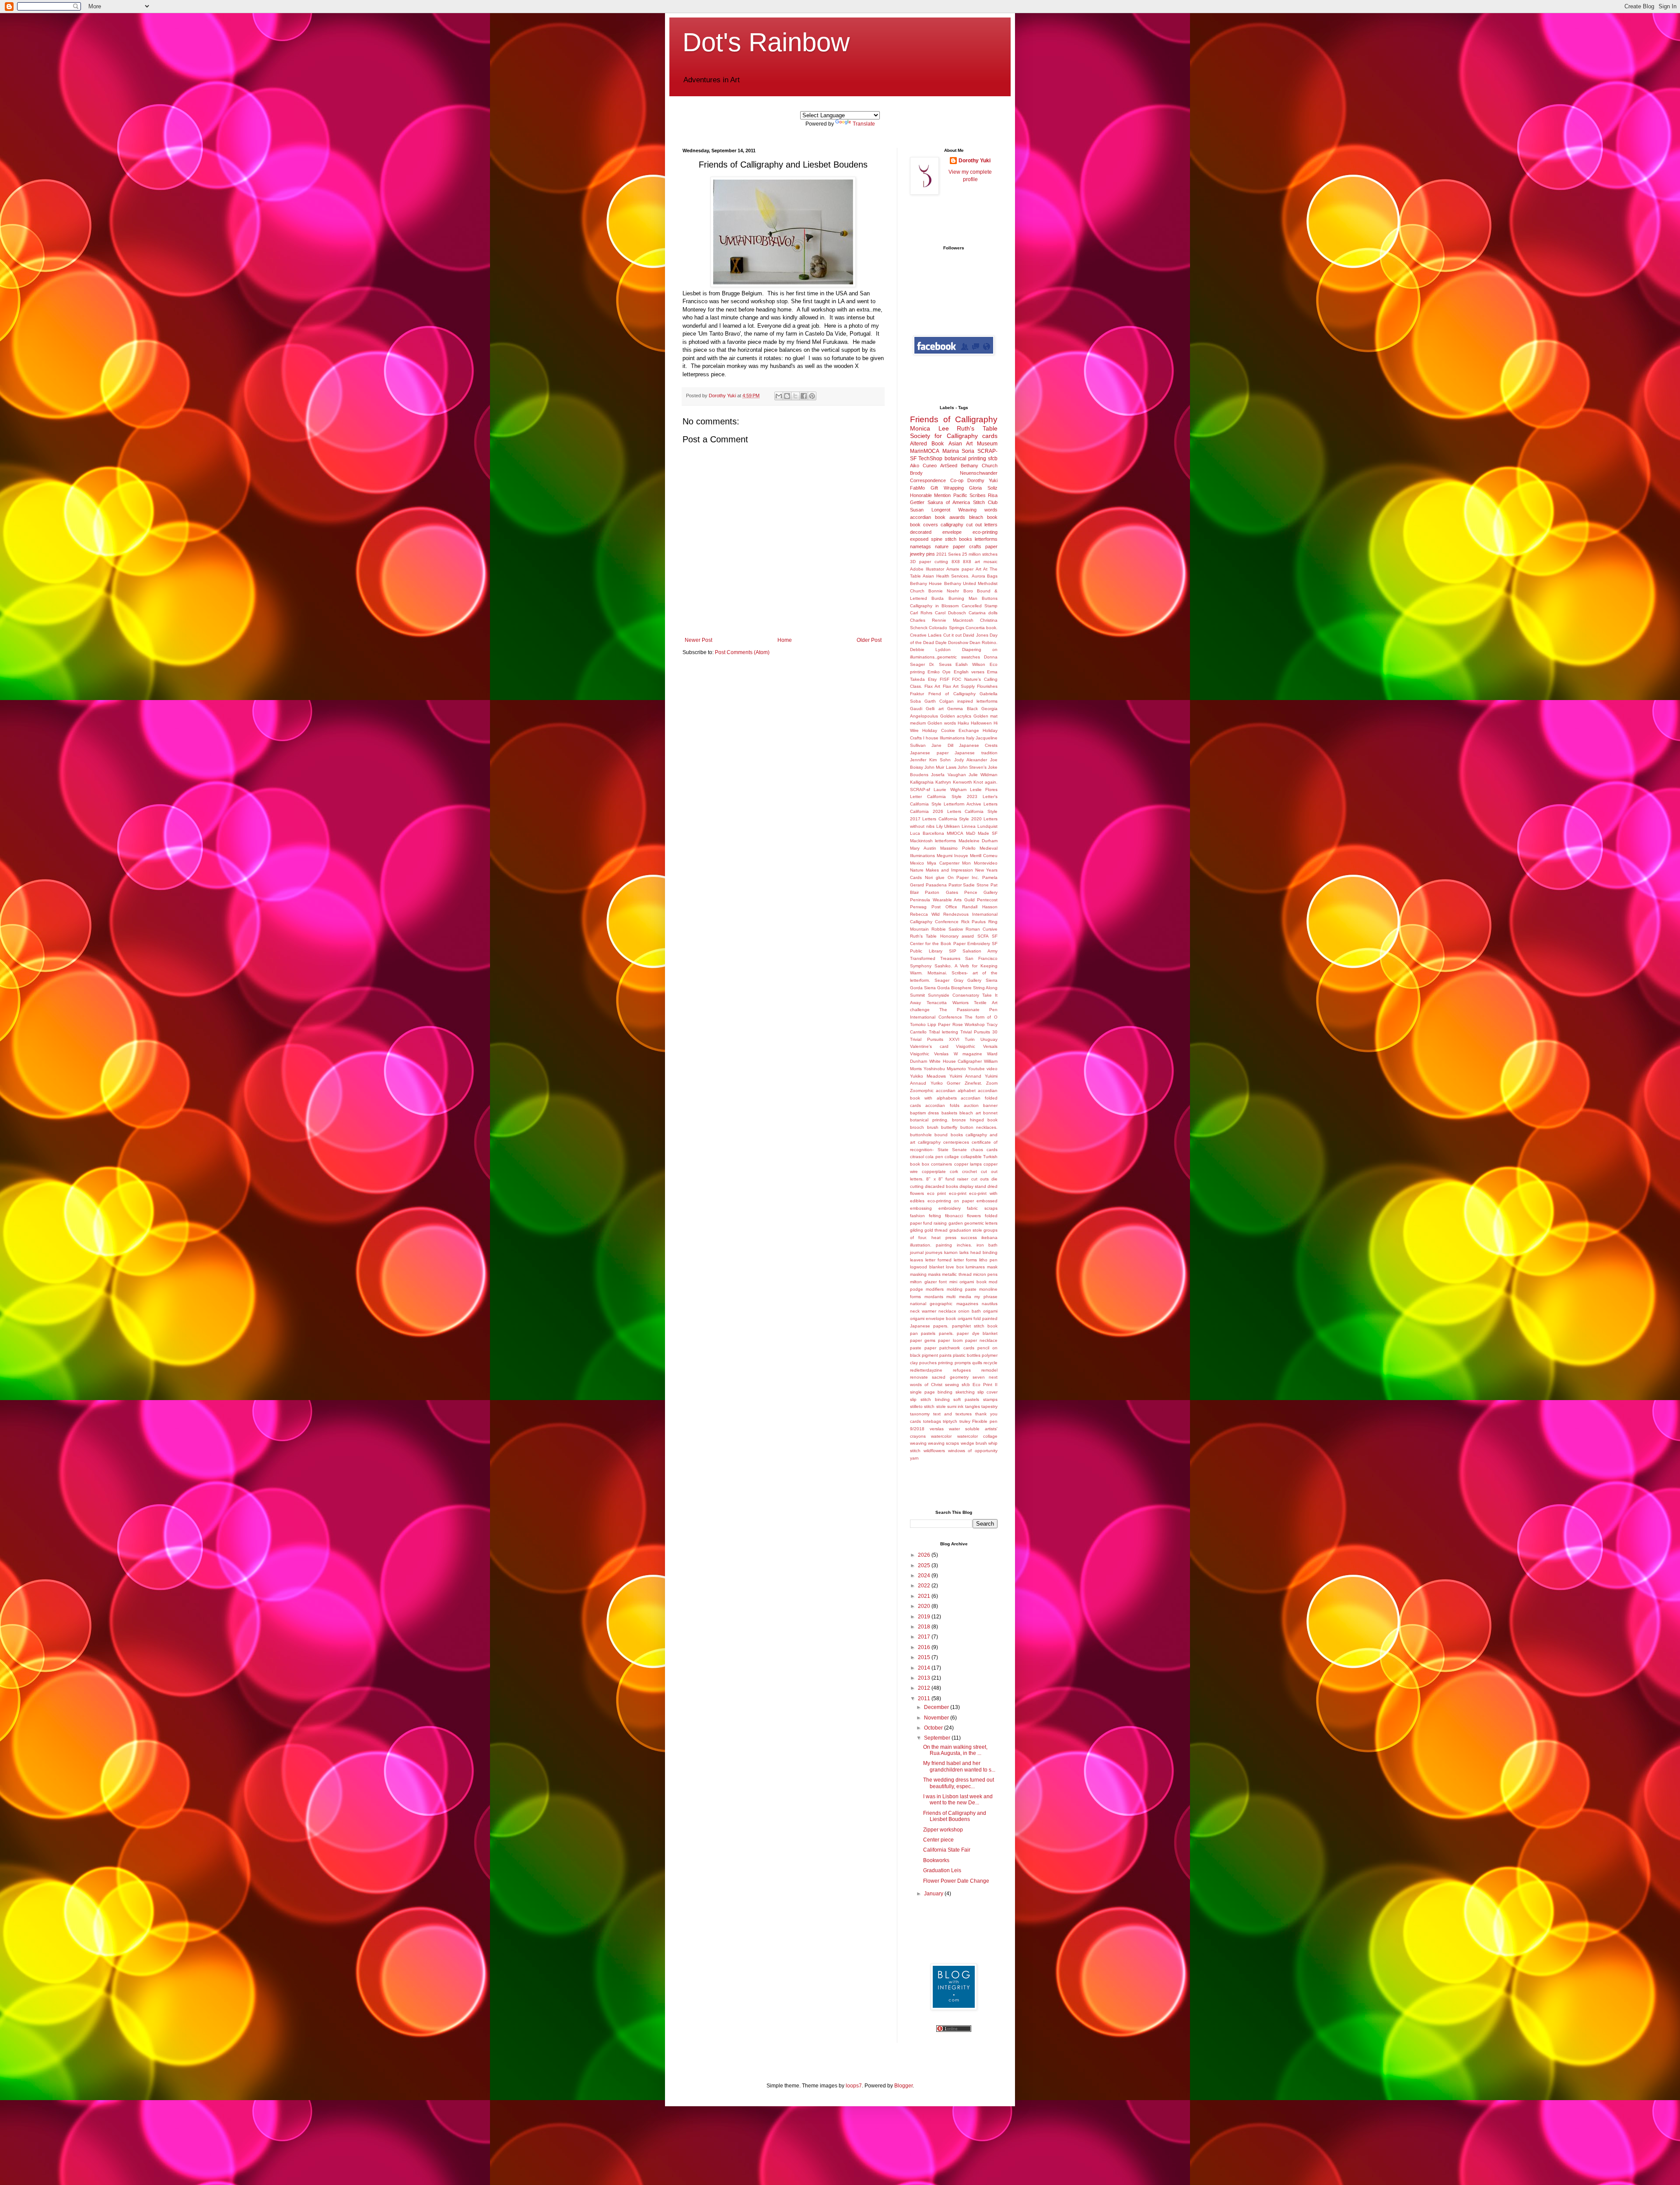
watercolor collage (977, 1436)
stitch (929, 1406)
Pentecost (987, 900)
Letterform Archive (962, 804)
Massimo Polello (958, 848)
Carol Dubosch (950, 613)
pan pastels (923, 1333)
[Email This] (779, 396)
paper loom (950, 1340)
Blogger (903, 2086)
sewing (952, 1385)
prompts (963, 1363)
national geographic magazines (944, 1304)
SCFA (983, 936)
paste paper (923, 1348)
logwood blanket (927, 1267)
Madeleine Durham (978, 841)
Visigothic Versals (977, 1046)
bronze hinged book (975, 1120)
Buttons (990, 598)
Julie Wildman (983, 775)
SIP (953, 951)
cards (990, 436)
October (934, 1728)
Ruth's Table (977, 428)
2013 (925, 1678)
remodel (989, 1370)
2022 (925, 1586)
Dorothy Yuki (975, 161)
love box (955, 1267)
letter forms (965, 1260)
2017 (925, 1637)
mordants (934, 1297)
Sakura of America (949, 502)
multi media (959, 1297)
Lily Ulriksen (948, 826)
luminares (975, 1267)
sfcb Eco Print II (980, 1385)
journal (917, 1252)
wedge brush (974, 1443)
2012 (925, 1688)
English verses (969, 672)
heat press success (954, 1238)
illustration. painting (931, 1245)
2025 (925, 1565)
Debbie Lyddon (930, 650)
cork (954, 1171)
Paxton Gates (941, 892)
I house (931, 738)
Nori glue (935, 877)
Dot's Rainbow (766, 42)
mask (992, 1267)
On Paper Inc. (964, 877)
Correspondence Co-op (937, 480)
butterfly (949, 1127)
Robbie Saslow (947, 929)
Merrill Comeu (984, 856)
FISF (945, 679)
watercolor (941, 1436)
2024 (925, 1576)
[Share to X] (795, 396)
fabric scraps (982, 1208)
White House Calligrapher (956, 1061)
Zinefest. (973, 1083)
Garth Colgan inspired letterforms (961, 701)
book (992, 517)
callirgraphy (929, 1142)
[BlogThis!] (787, 396)
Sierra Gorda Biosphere (948, 988)
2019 (925, 1617)
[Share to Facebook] (804, 396)
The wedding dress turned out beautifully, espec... (959, 1783)
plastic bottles (967, 1355)
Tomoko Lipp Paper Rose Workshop (947, 1024)
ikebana (989, 1238)
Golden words (942, 723)
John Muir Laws (940, 767)
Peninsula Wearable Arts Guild (942, 900)
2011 (925, 1698)
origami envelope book (933, 1318)
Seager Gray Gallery (958, 980)
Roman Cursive (982, 929)
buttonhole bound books (936, 1135)
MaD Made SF (982, 833)
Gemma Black (962, 709)
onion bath (969, 1311)
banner (990, 1105)
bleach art (970, 1113)
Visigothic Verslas (929, 1054)
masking (918, 1274)
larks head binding (978, 1252)
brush (933, 1127)
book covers (924, 525)
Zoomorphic (922, 1091)
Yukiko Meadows (928, 1076)
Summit (917, 995)
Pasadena (936, 885)
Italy (970, 738)
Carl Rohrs (921, 613)
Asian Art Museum (973, 444)
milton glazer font (928, 1282)
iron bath (987, 1245)
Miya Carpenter (943, 863)
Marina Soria (959, 451)
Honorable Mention (930, 495)
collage (952, 1157)
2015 (925, 1657)
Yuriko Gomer (946, 1083)
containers (941, 1164)
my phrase (986, 1297)
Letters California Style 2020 (952, 819)
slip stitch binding (930, 1399)
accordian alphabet (956, 1091)
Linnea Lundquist (980, 826)
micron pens (985, 1274)
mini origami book (968, 1282)
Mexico (917, 863)
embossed (987, 1201)
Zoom (992, 1083)
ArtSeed (949, 466)
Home (785, 640)
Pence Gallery (981, 892)
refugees (962, 1370)
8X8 (956, 562)
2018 (925, 1627)
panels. (946, 1333)
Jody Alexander (971, 760)
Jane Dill (942, 745)
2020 (925, 1606)
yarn (914, 1458)
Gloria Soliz (983, 488)
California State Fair (947, 1850)
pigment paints (937, 1355)
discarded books (941, 1186)
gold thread (936, 1230)
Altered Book (927, 444)
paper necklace (981, 1340)
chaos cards (984, 1150)
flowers (974, 1216)
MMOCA (955, 833)
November (937, 1718)
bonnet (990, 1113)
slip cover (987, 1392)
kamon (951, 1252)
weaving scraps (943, 1443)
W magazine (968, 1054)
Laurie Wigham (950, 790)
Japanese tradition (976, 753)
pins (931, 554)
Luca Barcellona (927, 833)
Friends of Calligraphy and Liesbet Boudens (955, 1816)
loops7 (854, 2086)
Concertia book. (982, 628)
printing (945, 1363)
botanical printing (965, 459)
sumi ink (955, 1406)
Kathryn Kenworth (954, 782)
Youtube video (983, 1069)
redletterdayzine (926, 1370)
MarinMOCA (925, 451)
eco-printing (985, 532)
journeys (934, 1252)
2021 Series (948, 554)
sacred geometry (950, 1377)
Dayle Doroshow (952, 643)
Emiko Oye (939, 672)
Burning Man (963, 598)
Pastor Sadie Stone (969, 885)
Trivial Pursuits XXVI (935, 1039)
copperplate (934, 1171)
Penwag (918, 907)
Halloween (981, 723)
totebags (932, 1421)
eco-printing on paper (951, 1201)
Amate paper (960, 569)
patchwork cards (957, 1348)
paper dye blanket (977, 1333)
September (938, 1738)
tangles (973, 1406)
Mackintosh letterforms (933, 841)
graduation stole (966, 1230)
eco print (937, 1193)
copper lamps (968, 1164)
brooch (917, 1127)
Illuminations (952, 738)
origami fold (969, 1318)
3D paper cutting (929, 562)
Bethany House (926, 583)
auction (971, 1105)
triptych (950, 1421)
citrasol (917, 1157)
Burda (938, 598)
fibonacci (954, 1216)
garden (956, 1223)
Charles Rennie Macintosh (942, 620)
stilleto (916, 1406)
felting (935, 1216)
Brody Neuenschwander (954, 473)
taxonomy (920, 1414)
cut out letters (982, 525)
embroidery (950, 1208)
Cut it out (953, 635)
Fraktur (917, 694)
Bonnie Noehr (944, 591)
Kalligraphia (922, 782)
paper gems (923, 1340)
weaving (918, 1443)
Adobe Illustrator (927, 569)
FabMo (917, 488)
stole (941, 1406)
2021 (925, 1596)
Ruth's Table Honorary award (942, 936)
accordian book (928, 517)
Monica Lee (929, 428)
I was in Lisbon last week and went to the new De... (958, 1800)
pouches (928, 1363)
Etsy (932, 679)
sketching (965, 1392)
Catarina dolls (983, 613)
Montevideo (986, 863)
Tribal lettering (943, 1032)
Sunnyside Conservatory (954, 995)
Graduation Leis (942, 1870)
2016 (925, 1647)
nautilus (990, 1304)
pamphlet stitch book (975, 1326)
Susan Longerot (930, 510)
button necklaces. (979, 1127)
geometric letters (981, 1223)
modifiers (935, 1289)
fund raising (935, 1223)
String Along (985, 988)
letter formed (938, 1260)
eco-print (958, 1193)
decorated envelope (936, 532)
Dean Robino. (983, 643)
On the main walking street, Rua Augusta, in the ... (955, 1750)
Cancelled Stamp (980, 606)
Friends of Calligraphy (954, 419)
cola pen (934, 1157)
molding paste (962, 1289)
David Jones (975, 635)
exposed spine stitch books (941, 539)
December (937, 1707)
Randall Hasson (980, 907)
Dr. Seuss (940, 664)
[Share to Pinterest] (812, 396)
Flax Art (932, 686)
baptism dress (924, 1113)
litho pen (988, 1260)
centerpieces (956, 1142)
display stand (973, 1186)
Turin (970, 1039)
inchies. (964, 1245)
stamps (990, 1399)
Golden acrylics (956, 716)
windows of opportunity (973, 1451)
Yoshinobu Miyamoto (945, 1069)
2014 (925, 1668)
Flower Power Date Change (956, 1881)
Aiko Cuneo (923, 466)
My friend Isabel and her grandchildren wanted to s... (959, 1766)
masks (934, 1274)
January (934, 1894)
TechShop (930, 459)
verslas (937, 1429)
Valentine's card (929, 1046)
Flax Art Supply (959, 686)
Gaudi (916, 709)
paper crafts (967, 546)
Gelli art (934, 709)
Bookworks (936, 1860)
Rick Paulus (974, 922)
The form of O (981, 1017)
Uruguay (989, 1039)
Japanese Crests (978, 745)
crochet (969, 1171)
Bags (992, 576)
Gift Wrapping (947, 488)
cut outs (980, 1179)
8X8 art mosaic (980, 562)
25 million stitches (980, 554)
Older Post (869, 640)
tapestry (989, 1406)
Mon (966, 863)
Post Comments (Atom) (742, 652)
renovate (919, 1377)
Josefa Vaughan (948, 775)
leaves (917, 1260)
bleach (976, 517)
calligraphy (952, 525)
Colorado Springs (946, 628)
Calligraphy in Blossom (934, 606)
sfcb (993, 459)
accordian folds (942, 1105)
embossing (921, 1208)
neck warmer (923, 1311)
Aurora (978, 576)
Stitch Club (985, 502)
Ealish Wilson (970, 664)
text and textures (952, 1414)
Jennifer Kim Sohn (930, 760)
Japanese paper (929, 753)
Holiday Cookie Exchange (951, 730)
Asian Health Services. (946, 576)
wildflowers (934, 1451)
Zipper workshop (943, 1830)
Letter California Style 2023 (944, 797)
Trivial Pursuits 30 (979, 1032)
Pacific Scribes (969, 495)
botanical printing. (929, 1120)
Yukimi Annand (965, 1076)
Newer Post (698, 640)
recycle (990, 1363)
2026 (925, 1555)
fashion (917, 1216)
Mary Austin (923, 848)
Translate (864, 124)
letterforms (986, 539)
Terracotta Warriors (948, 1003)
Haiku (963, 723)
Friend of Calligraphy (952, 694)
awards (957, 517)
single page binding (931, 1392)
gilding (917, 1230)
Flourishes (987, 686)
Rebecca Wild (925, 914)
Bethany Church (979, 466)
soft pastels (966, 1399)
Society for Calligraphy (944, 436)
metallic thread (957, 1274)
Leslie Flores (984, 790)
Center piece (938, 1840)
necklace (947, 1311)
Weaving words (978, 510)
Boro (968, 591)
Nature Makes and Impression (941, 870)
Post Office (944, 907)
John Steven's (972, 767)
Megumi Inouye (952, 856)
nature (942, 546)
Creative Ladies (926, 635)
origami (990, 1311)
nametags (920, 546)
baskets (949, 1113)
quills (977, 1363)
